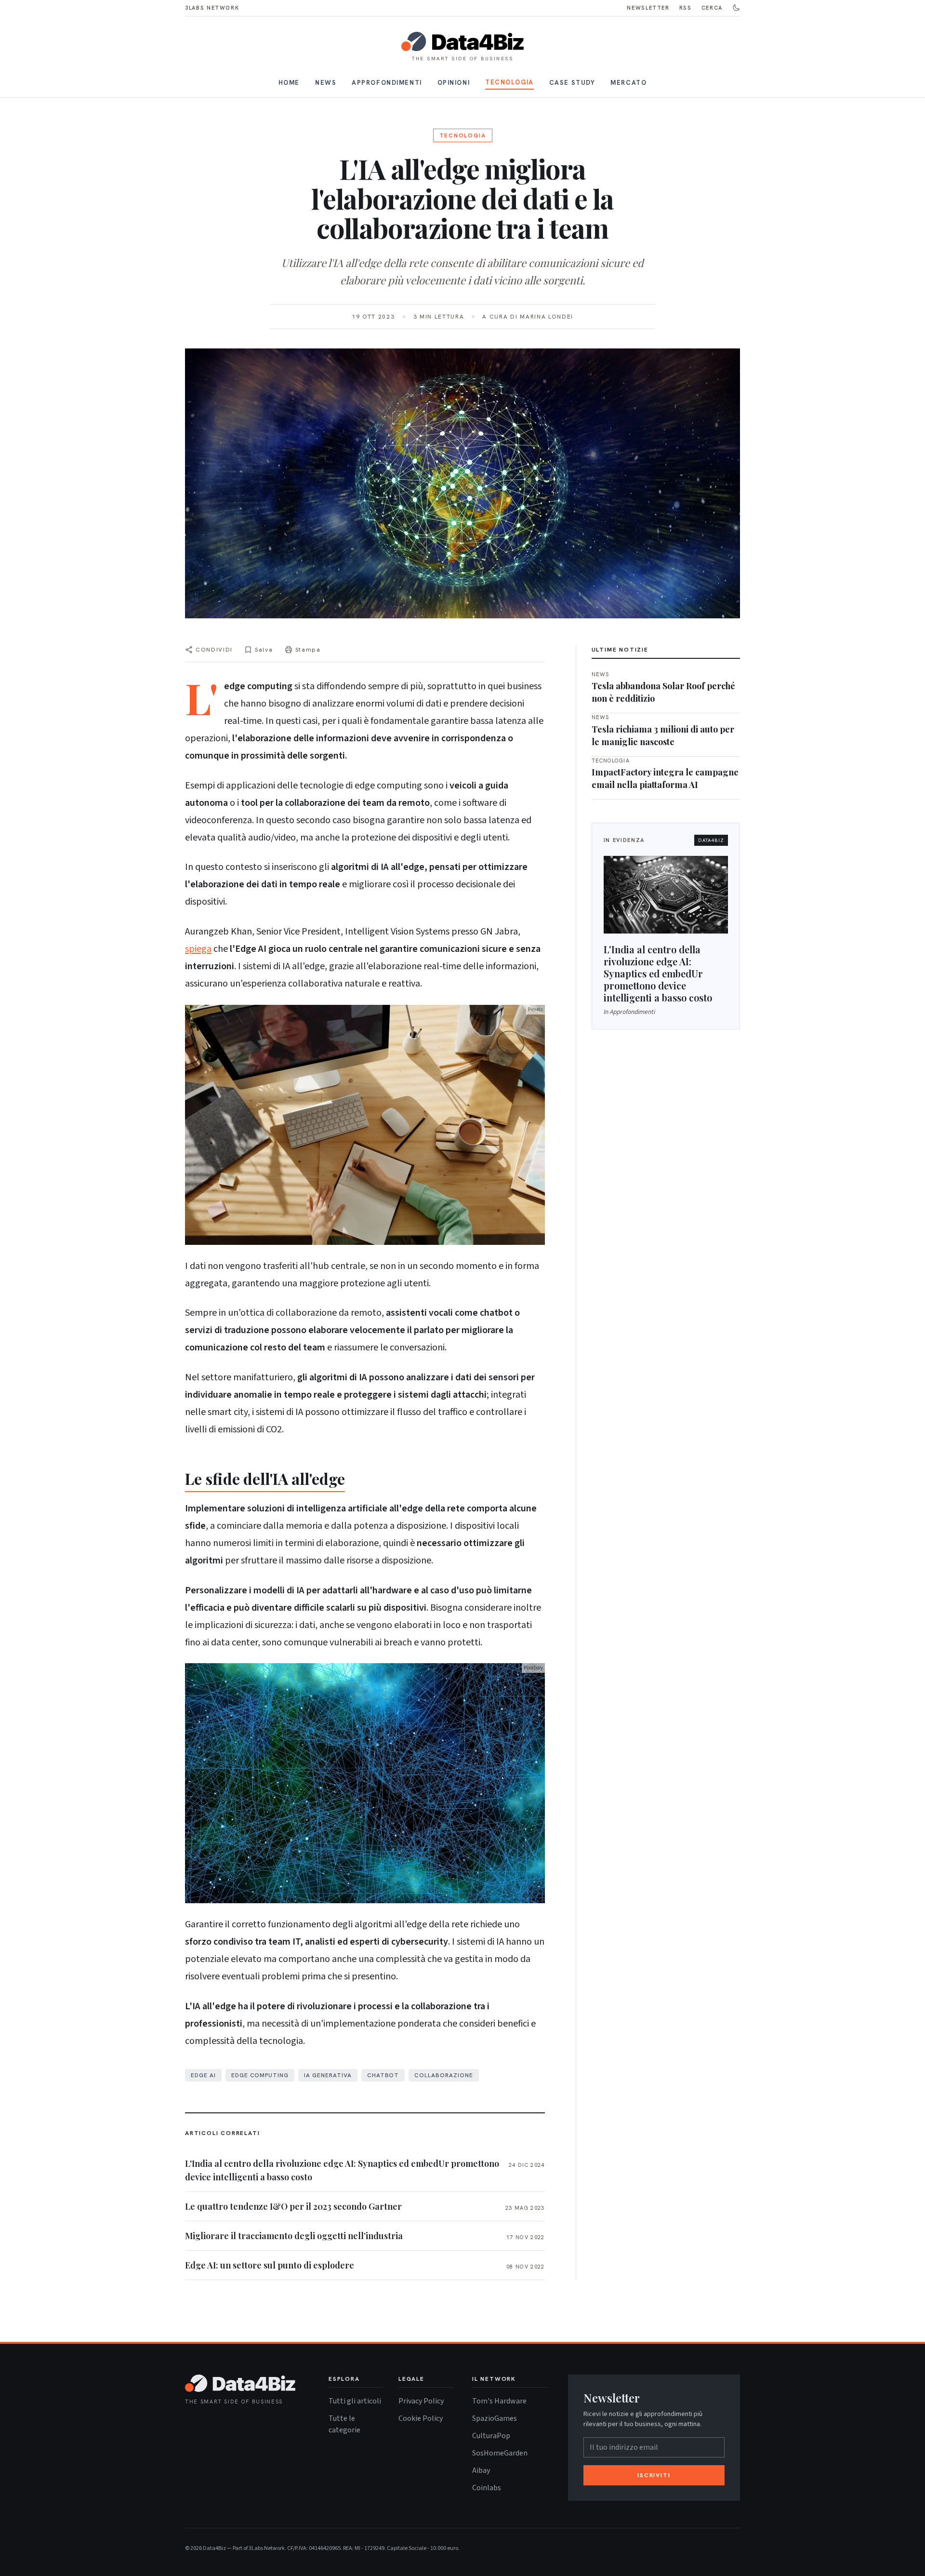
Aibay (481, 2470)
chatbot (383, 2075)
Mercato (628, 83)
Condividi (214, 650)
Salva (264, 650)
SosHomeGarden (500, 2453)
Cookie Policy (421, 2418)
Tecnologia (509, 82)
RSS (686, 8)
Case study (572, 83)
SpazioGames (495, 2418)
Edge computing (260, 2075)
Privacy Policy (421, 2401)
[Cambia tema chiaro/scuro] (736, 8)
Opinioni (454, 83)
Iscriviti (654, 2475)
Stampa (308, 650)
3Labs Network (212, 8)
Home (289, 83)
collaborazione (443, 2075)
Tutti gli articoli (355, 2401)
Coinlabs (487, 2488)
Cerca (712, 8)
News (326, 83)
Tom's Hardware (499, 2401)
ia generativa (328, 2075)
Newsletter (648, 8)
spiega (198, 949)
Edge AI (203, 2075)
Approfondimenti (387, 83)
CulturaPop (491, 2436)
